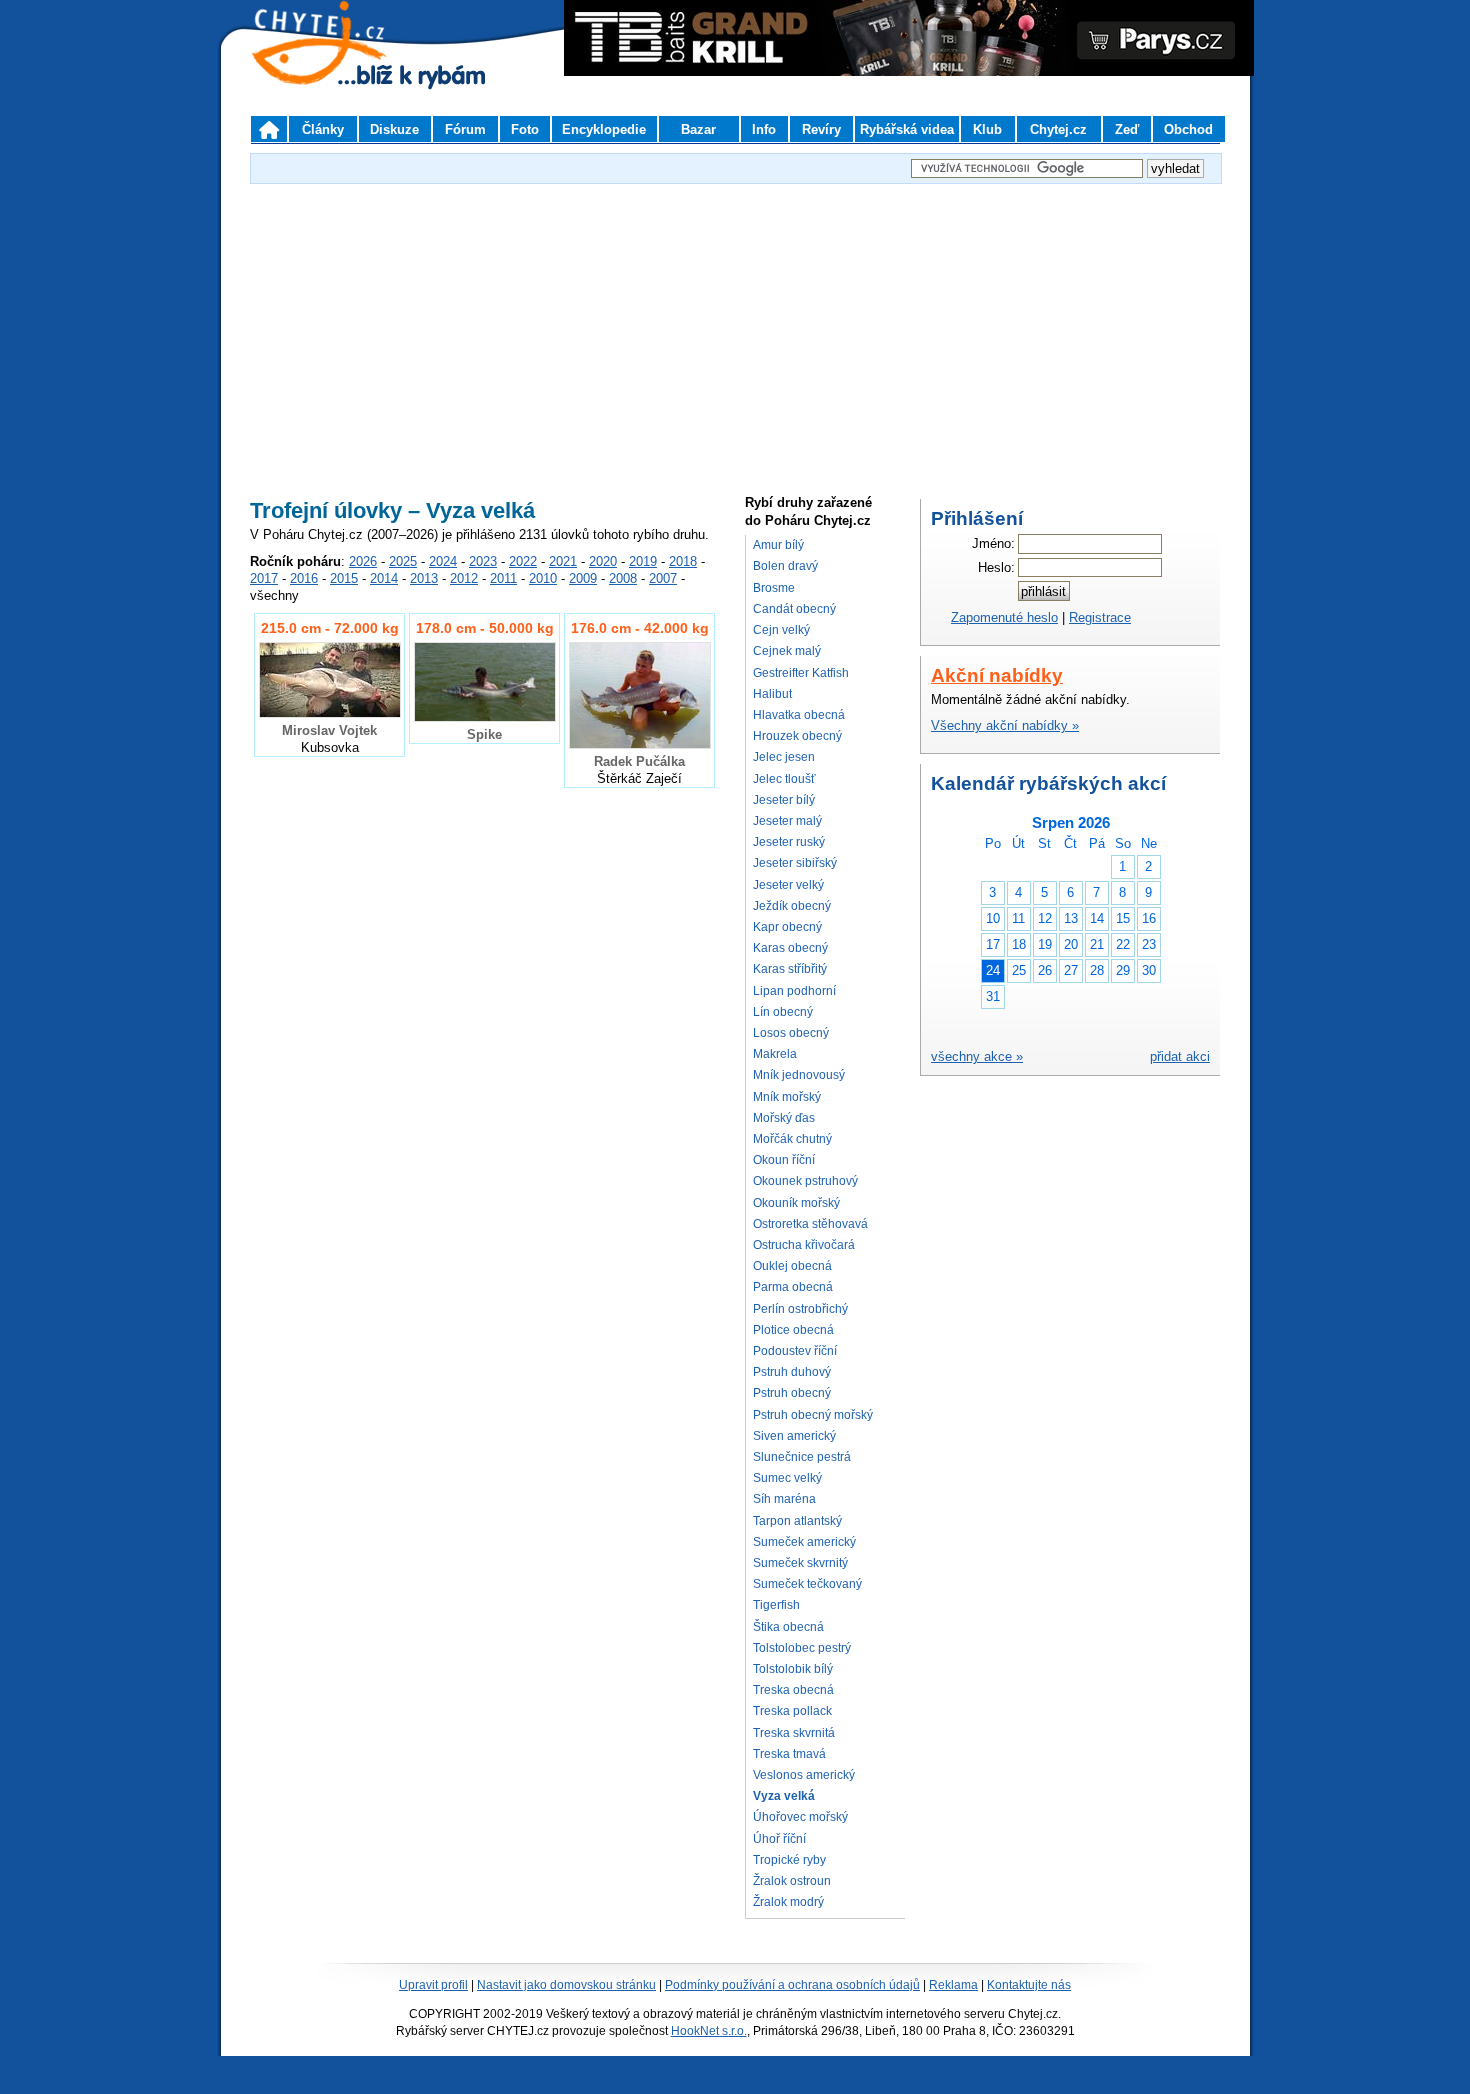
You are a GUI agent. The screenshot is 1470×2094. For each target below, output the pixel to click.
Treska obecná (793, 1690)
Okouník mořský (796, 1203)
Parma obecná (793, 1287)
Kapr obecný (787, 927)
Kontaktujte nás (1029, 1985)
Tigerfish (776, 1605)
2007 (663, 578)
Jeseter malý (787, 821)
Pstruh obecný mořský (813, 1415)
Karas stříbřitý (790, 969)
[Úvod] (269, 129)
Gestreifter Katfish (801, 673)
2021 (563, 561)
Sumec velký (787, 1478)
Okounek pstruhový (805, 1181)
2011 (503, 578)
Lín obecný (783, 1012)
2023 (483, 561)
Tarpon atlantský (797, 1521)
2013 (424, 578)
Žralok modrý (788, 1902)
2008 (623, 578)
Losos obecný (791, 1033)
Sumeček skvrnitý (800, 1563)
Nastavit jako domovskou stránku (566, 1985)
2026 (363, 561)
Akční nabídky (997, 675)
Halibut (772, 694)
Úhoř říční (779, 1839)
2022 (523, 561)
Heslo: (996, 567)
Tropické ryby (789, 1860)
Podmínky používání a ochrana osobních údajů (792, 1985)
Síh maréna (784, 1499)
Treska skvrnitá (794, 1733)
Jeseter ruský (789, 842)
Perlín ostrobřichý (800, 1309)
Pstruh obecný (792, 1393)
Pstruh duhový (792, 1372)
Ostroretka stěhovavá (810, 1224)
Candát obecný (794, 609)
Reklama (953, 1985)
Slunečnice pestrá (802, 1457)
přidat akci (1180, 1056)
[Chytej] (337, 70)
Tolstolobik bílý (793, 1669)
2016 (304, 578)
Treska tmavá (789, 1754)
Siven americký (794, 1436)
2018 (683, 561)
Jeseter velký (788, 885)
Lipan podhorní (794, 991)
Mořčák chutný (792, 1139)
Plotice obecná (793, 1330)
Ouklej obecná (792, 1266)
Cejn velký (781, 630)
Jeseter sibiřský (795, 863)
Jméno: (993, 543)
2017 (264, 578)
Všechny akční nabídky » (1005, 725)
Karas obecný (790, 948)
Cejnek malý (787, 651)
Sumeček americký (804, 1542)
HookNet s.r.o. (709, 2031)
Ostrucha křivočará (804, 1245)
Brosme (774, 588)
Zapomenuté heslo (1004, 617)
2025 (403, 561)
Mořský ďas (784, 1118)
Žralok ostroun (792, 1881)
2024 (443, 561)
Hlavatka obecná (799, 715)
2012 (464, 578)
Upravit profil (433, 1985)
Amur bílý (778, 545)
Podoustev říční (795, 1351)
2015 (344, 578)
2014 (384, 578)
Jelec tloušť (784, 779)
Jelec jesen (784, 757)
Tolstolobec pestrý (802, 1648)
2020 (603, 561)
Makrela (775, 1054)
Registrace (1100, 617)
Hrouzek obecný (797, 736)
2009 (583, 578)
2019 (643, 561)
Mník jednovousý (799, 1075)
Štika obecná (788, 1627)
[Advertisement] (735, 329)
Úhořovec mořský (800, 1817)
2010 (543, 578)
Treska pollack (792, 1711)
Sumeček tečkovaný (807, 1584)
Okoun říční (784, 1160)
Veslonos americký (804, 1775)
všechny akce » (977, 1056)
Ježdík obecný (792, 906)
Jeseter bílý (784, 800)
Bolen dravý (785, 566)
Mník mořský (787, 1097)
